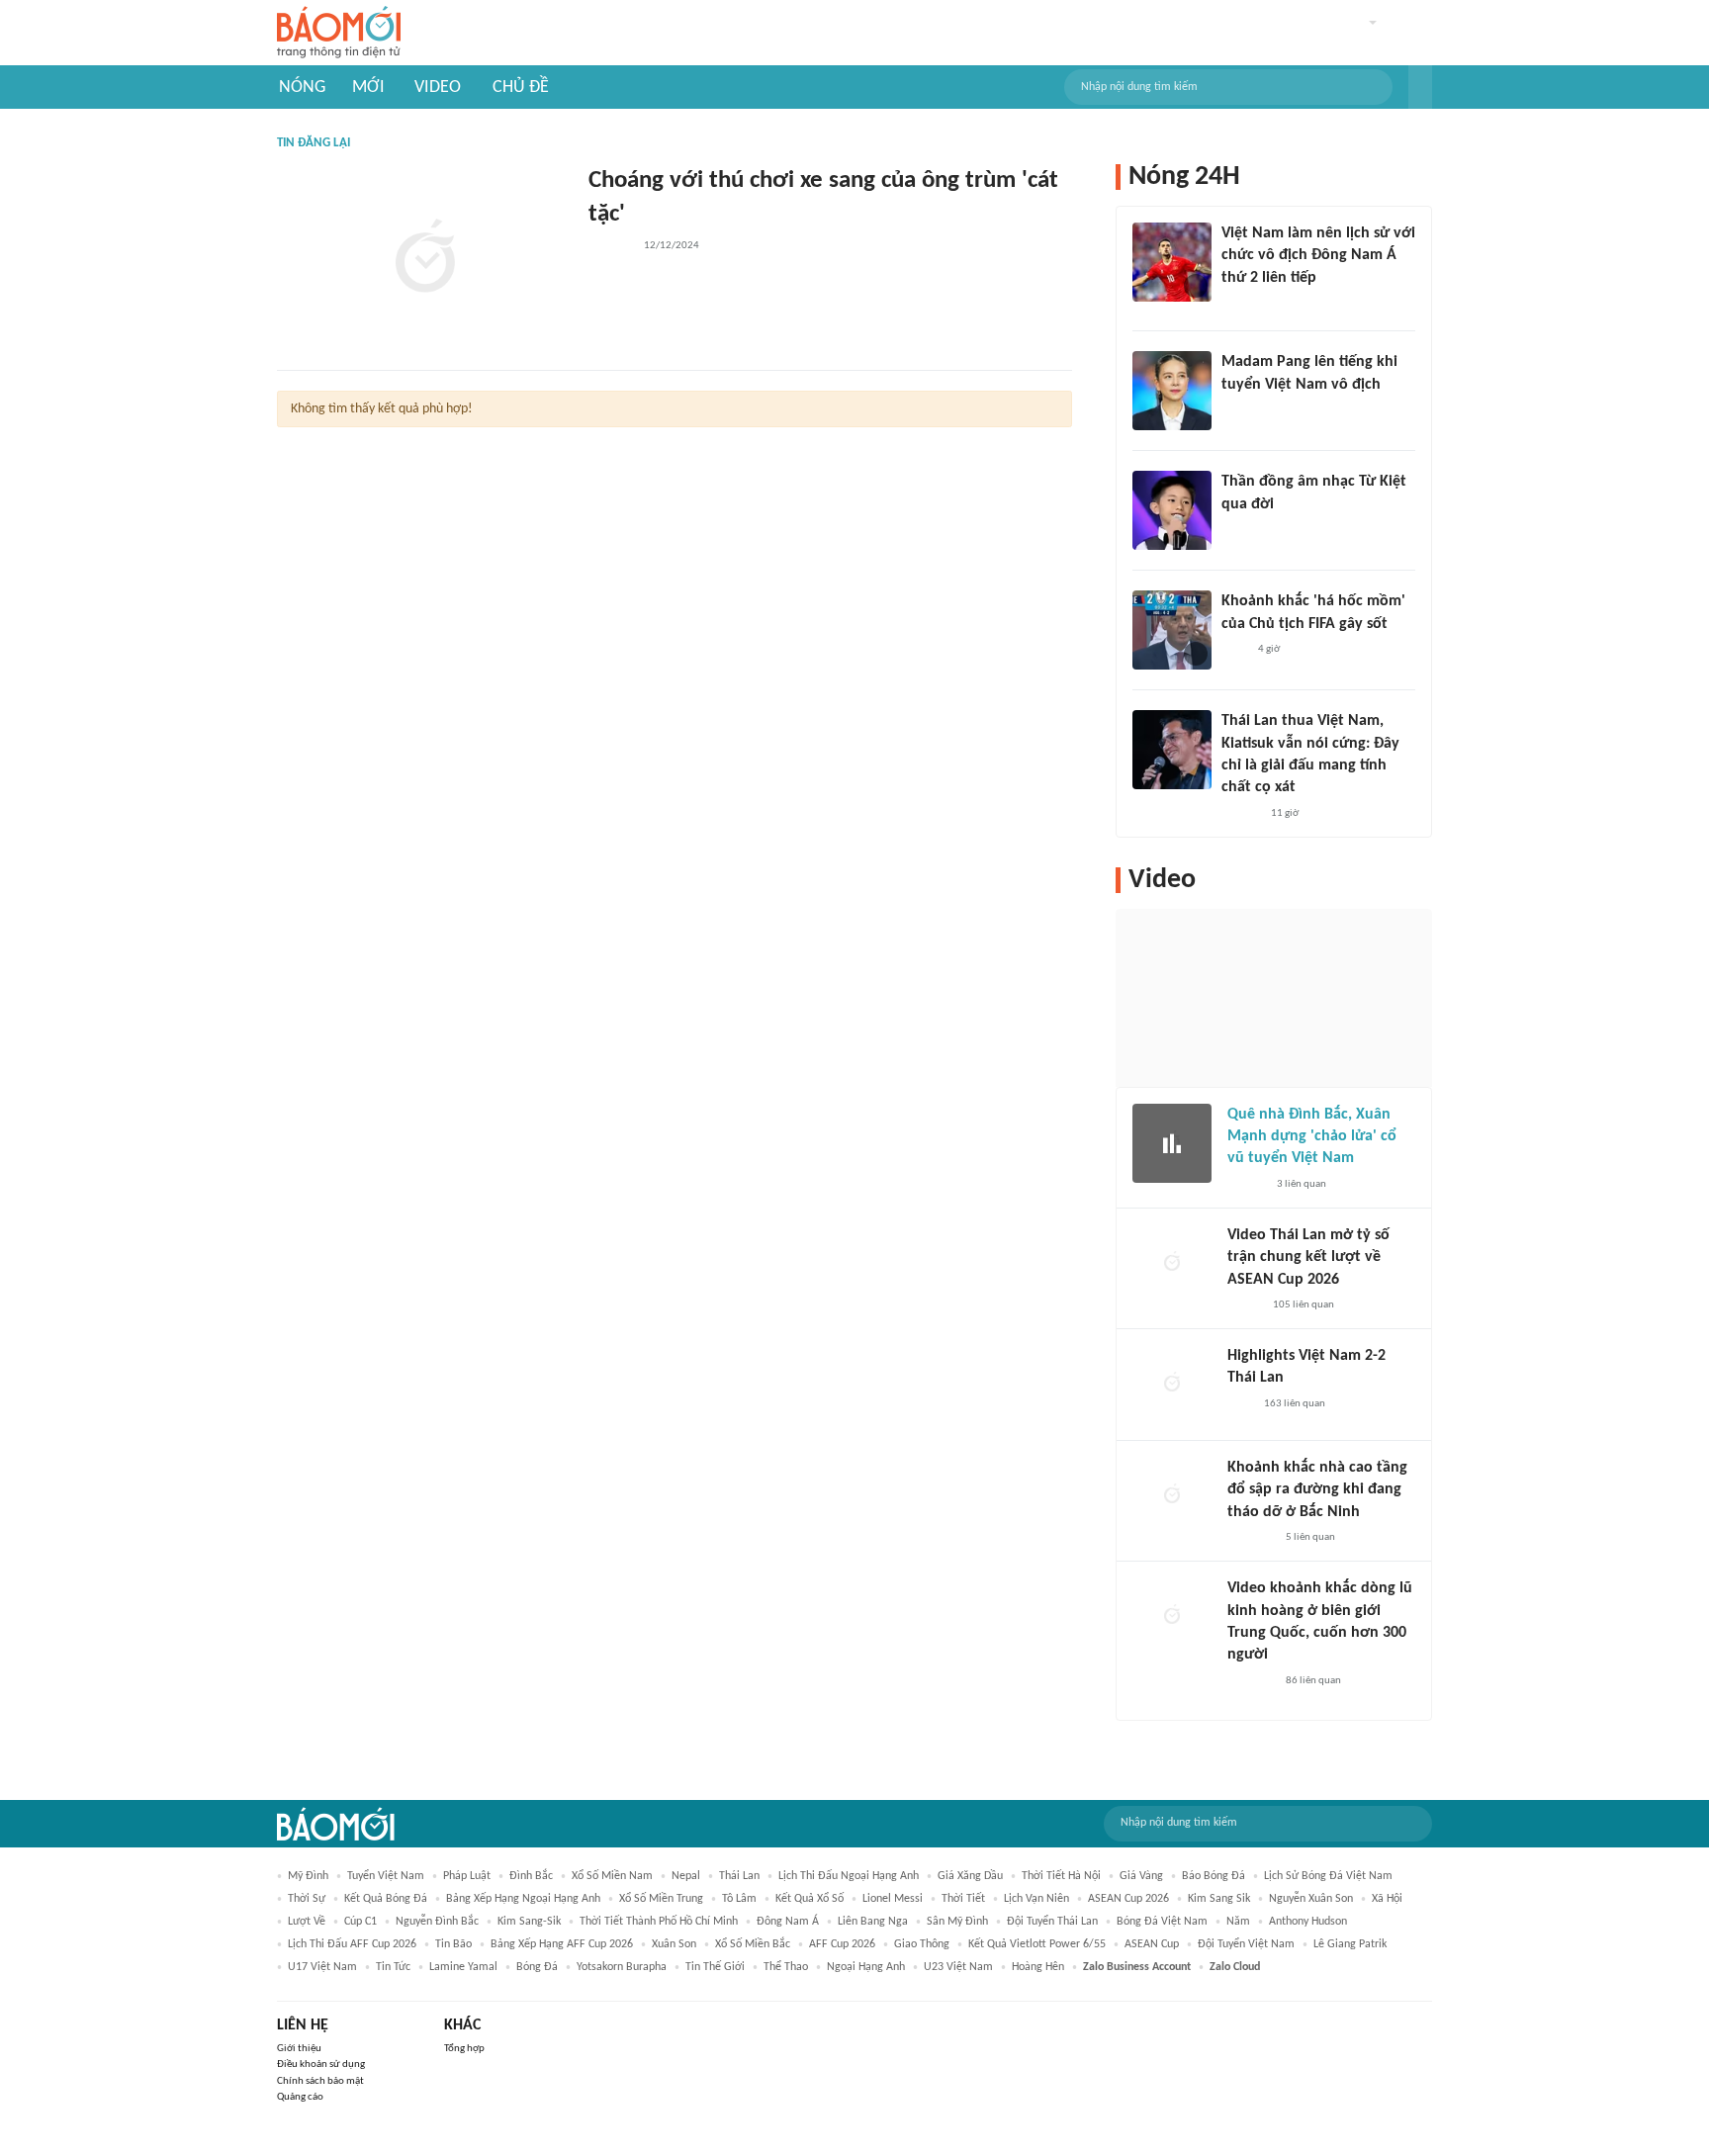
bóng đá (537, 1967)
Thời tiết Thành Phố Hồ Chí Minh (659, 1922)
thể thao (786, 1967)
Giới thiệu (299, 2049)
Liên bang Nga (873, 1922)
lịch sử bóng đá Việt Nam (1328, 1876)
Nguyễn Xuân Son (1311, 1899)
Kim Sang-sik (529, 1922)
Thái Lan (739, 1876)
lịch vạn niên (1036, 1899)
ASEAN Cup (1152, 1944)
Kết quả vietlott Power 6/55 (1037, 1944)
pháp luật (467, 1876)
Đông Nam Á (788, 1922)
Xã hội (1387, 1899)
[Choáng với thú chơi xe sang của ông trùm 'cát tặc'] (425, 259)
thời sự (307, 1899)
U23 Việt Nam (958, 1967)
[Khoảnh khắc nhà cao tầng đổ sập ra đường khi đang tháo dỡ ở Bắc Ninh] (1172, 1496)
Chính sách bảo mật (320, 2081)
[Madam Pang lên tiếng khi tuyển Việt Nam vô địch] (1172, 391)
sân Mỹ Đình (957, 1922)
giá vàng (1141, 1876)
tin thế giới (715, 1967)
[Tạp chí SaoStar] (1242, 410)
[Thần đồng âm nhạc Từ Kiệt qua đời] (1172, 510)
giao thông (922, 1944)
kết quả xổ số (810, 1899)
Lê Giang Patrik (1350, 1944)
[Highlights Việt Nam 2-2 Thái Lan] (1172, 1385)
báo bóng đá (1214, 1876)
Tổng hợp (464, 2049)
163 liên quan (1295, 1404)
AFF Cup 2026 (842, 1944)
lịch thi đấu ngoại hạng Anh (849, 1876)
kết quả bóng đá (386, 1899)
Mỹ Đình (308, 1876)
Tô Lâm (739, 1899)
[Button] (1420, 87)
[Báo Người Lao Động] (610, 247)
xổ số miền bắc (753, 1944)
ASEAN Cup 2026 (1128, 1899)
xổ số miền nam (612, 1876)
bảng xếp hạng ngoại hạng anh (523, 1899)
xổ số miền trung (661, 1899)
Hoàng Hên (1038, 1967)
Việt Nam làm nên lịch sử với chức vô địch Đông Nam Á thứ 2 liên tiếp (1318, 256)
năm (1238, 1922)
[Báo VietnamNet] (1244, 1305)
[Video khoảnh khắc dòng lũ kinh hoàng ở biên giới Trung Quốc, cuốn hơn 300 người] (1172, 1617)
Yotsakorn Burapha (622, 1967)
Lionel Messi (893, 1899)
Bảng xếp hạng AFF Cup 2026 (562, 1944)
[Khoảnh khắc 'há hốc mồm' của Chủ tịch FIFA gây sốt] (1172, 630)
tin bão (453, 1944)
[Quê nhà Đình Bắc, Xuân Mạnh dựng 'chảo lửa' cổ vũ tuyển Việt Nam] (1172, 1143)
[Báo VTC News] (1251, 1538)
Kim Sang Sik (1219, 1899)
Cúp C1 (360, 1922)
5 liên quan (1310, 1537)
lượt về (307, 1922)
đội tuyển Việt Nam (1246, 1944)
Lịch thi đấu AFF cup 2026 (352, 1944)
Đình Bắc (531, 1876)
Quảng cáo (300, 2097)
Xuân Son (674, 1944)
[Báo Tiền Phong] (1240, 530)
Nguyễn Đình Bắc (437, 1922)
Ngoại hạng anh (866, 1967)
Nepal (686, 1876)
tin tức (393, 1967)
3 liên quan (1302, 1184)
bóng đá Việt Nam (1162, 1922)
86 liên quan (1313, 1681)
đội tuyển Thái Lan (1052, 1922)
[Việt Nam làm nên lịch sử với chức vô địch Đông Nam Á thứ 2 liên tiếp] (1172, 262)
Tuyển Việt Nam (386, 1876)
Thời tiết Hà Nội (1061, 1876)
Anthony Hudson (1308, 1922)
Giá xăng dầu (970, 1876)
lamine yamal (463, 1967)
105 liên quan (1304, 1305)
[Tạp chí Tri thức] (1234, 304)
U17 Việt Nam (322, 1967)
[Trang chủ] (339, 33)
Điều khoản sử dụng (321, 2065)
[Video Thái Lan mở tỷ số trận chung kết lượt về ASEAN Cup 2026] (1172, 1264)
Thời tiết (963, 1899)
